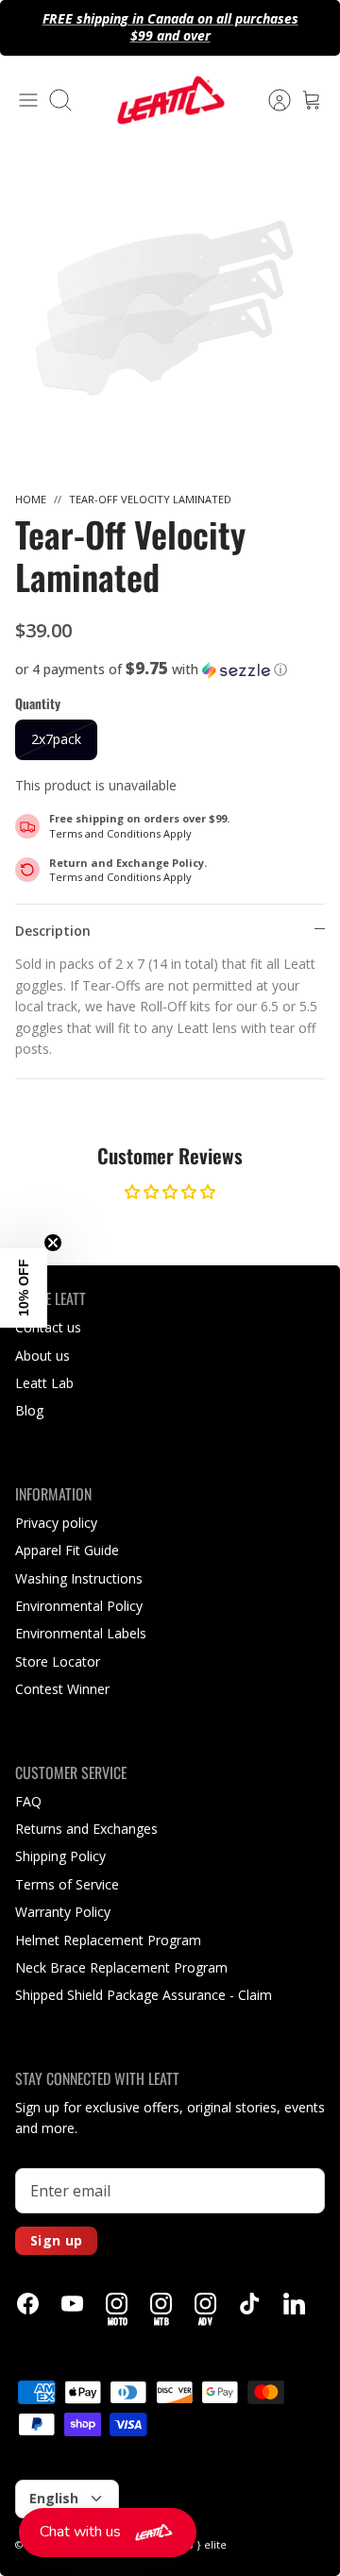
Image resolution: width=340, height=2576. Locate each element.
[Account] (270, 100)
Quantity (38, 703)
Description (53, 931)
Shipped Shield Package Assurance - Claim (144, 1995)
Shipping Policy (60, 1856)
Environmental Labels (81, 1633)
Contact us (48, 1327)
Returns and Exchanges (86, 1829)
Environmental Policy (79, 1606)
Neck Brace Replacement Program (121, 1967)
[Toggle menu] (28, 100)
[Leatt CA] (170, 100)
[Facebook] (28, 2304)
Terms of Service (67, 1884)
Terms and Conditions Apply (120, 833)
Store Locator (58, 1661)
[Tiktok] (250, 2304)
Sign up (56, 2240)
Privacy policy (56, 1523)
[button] (170, 669)
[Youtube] (72, 2304)
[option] (170, 307)
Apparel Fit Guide (67, 1550)
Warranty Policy (63, 1912)
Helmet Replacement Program (108, 1940)
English (54, 2498)
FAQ (28, 1801)
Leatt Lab (44, 1383)
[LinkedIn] (294, 2304)
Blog (29, 1410)
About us (42, 1356)
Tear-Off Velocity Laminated (150, 499)
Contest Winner (62, 1689)
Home (31, 499)
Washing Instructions (79, 1578)
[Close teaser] (53, 1243)
